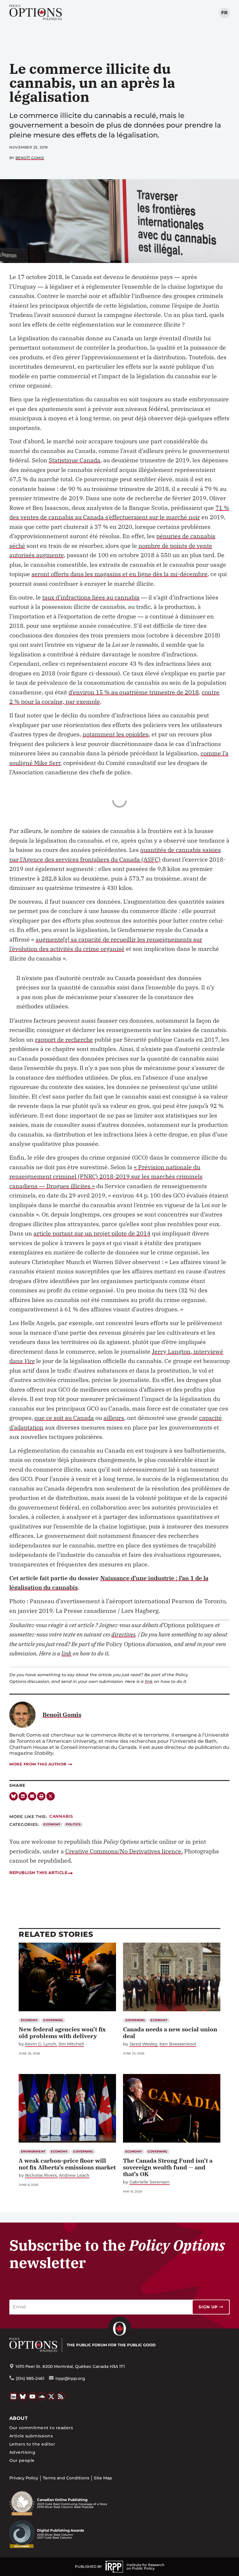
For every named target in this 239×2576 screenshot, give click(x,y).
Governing (53, 2020)
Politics (73, 1824)
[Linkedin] (23, 1796)
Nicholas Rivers (41, 2175)
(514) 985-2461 (30, 2378)
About (19, 2418)
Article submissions (31, 2436)
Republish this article (38, 1873)
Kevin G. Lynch (41, 2044)
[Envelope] (32, 1796)
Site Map (103, 2478)
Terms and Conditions (66, 2478)
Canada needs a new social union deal (170, 2033)
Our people (22, 2460)
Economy (52, 1824)
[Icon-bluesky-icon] (14, 1796)
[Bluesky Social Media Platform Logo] (23, 2397)
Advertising (22, 2452)
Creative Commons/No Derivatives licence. (124, 1851)
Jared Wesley (143, 2044)
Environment (33, 2151)
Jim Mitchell (71, 2044)
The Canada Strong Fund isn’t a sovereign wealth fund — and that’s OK (168, 2167)
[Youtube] (32, 2397)
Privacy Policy (24, 2478)
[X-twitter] (51, 1796)
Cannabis (61, 1816)
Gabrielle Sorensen (150, 2182)
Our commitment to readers (41, 2428)
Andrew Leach (74, 2175)
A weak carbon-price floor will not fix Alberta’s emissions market (67, 2164)
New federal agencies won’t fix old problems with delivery (62, 2033)
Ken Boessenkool (178, 2044)
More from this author (38, 1764)
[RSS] (61, 2397)
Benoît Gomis (30, 158)
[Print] (41, 1796)
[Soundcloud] (42, 2397)
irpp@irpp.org (70, 2378)
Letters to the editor (32, 2444)
